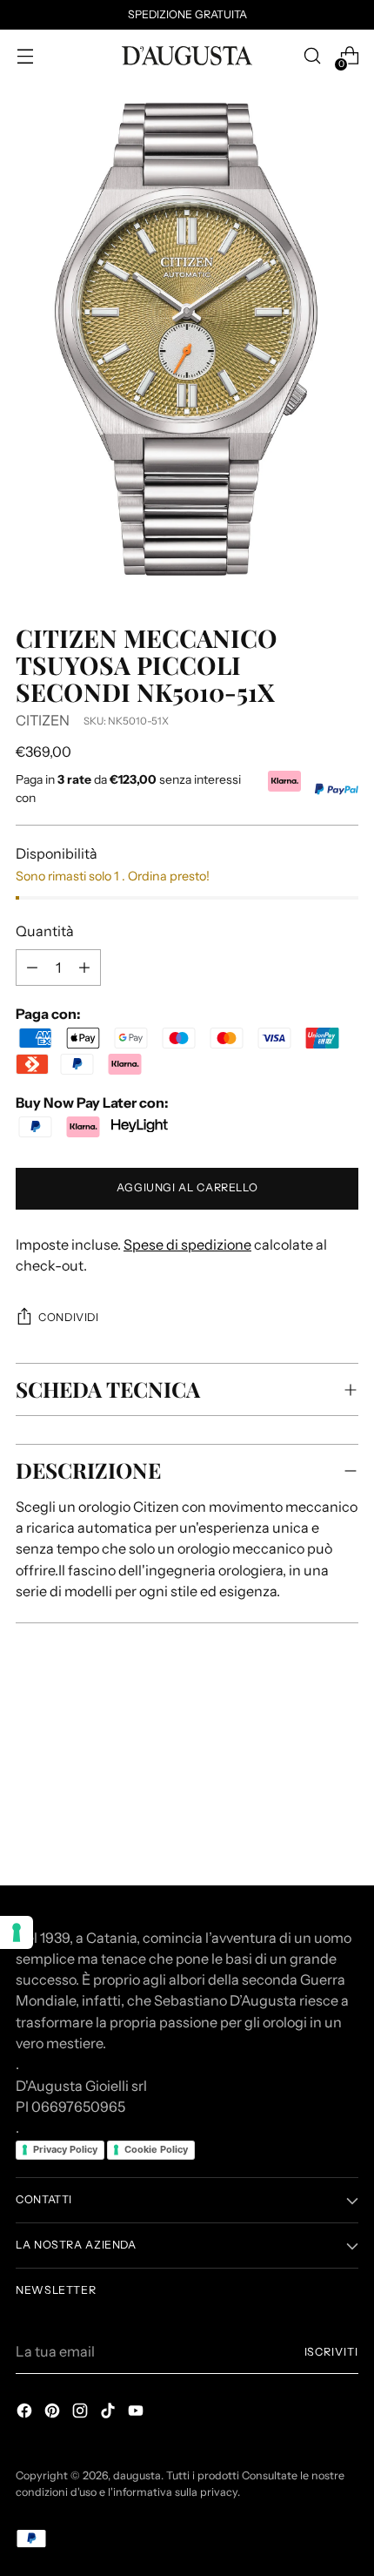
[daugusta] (187, 56)
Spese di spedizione (187, 1244)
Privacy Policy (65, 2149)
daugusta (137, 2475)
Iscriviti (332, 2352)
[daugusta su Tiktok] (110, 2413)
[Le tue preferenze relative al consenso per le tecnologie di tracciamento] (17, 1932)
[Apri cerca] (312, 56)
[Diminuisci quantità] (84, 968)
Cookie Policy (156, 2149)
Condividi (69, 1317)
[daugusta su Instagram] (82, 2413)
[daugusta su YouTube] (137, 2413)
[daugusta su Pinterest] (54, 2413)
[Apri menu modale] (25, 56)
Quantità (45, 931)
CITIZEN (43, 720)
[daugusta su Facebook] (26, 2413)
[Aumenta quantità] (32, 968)
